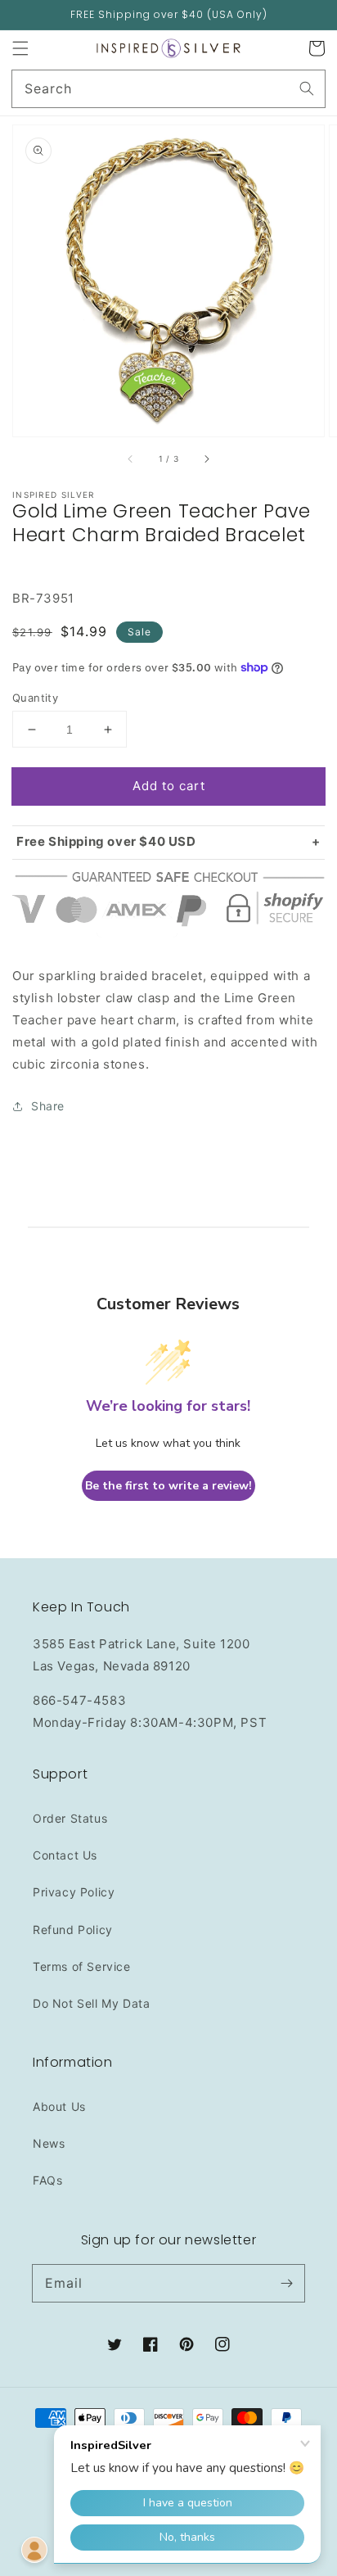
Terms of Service (82, 1966)
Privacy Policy (74, 1892)
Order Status (70, 1818)
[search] (168, 89)
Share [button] (48, 1106)
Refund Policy (73, 1930)
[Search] (307, 88)
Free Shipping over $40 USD (106, 841)
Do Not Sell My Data (91, 2003)
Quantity (35, 698)
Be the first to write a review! (168, 1486)
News (49, 2143)
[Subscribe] (286, 2283)
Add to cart (169, 786)
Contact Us (65, 1855)
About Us (59, 2106)
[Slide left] (131, 459)
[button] (20, 48)
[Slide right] (206, 459)
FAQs (47, 2180)
